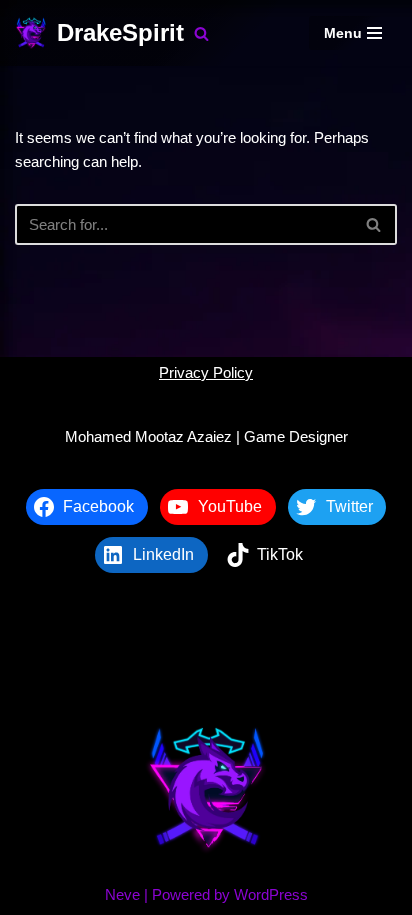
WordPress (271, 894)
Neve (122, 894)
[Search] (201, 33)
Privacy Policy (206, 372)
